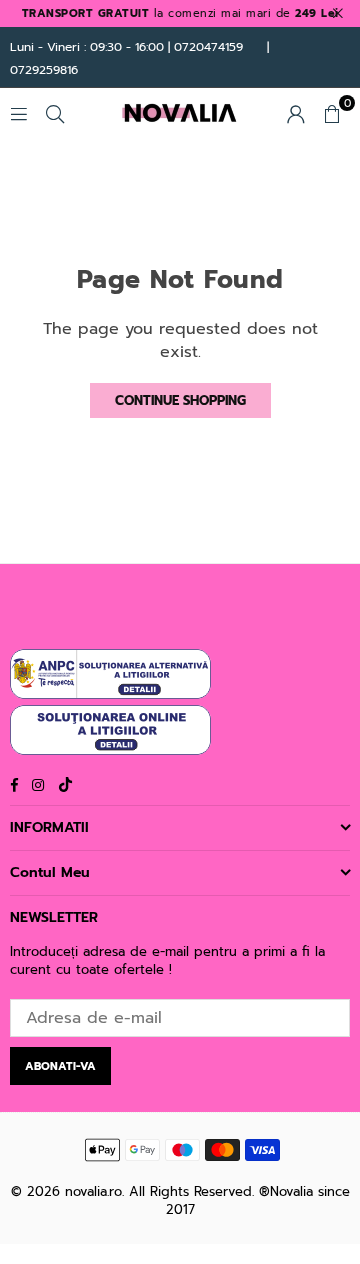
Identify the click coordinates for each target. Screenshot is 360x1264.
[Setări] (296, 113)
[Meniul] (19, 113)
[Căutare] (55, 113)
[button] (332, 113)
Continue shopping (180, 400)
